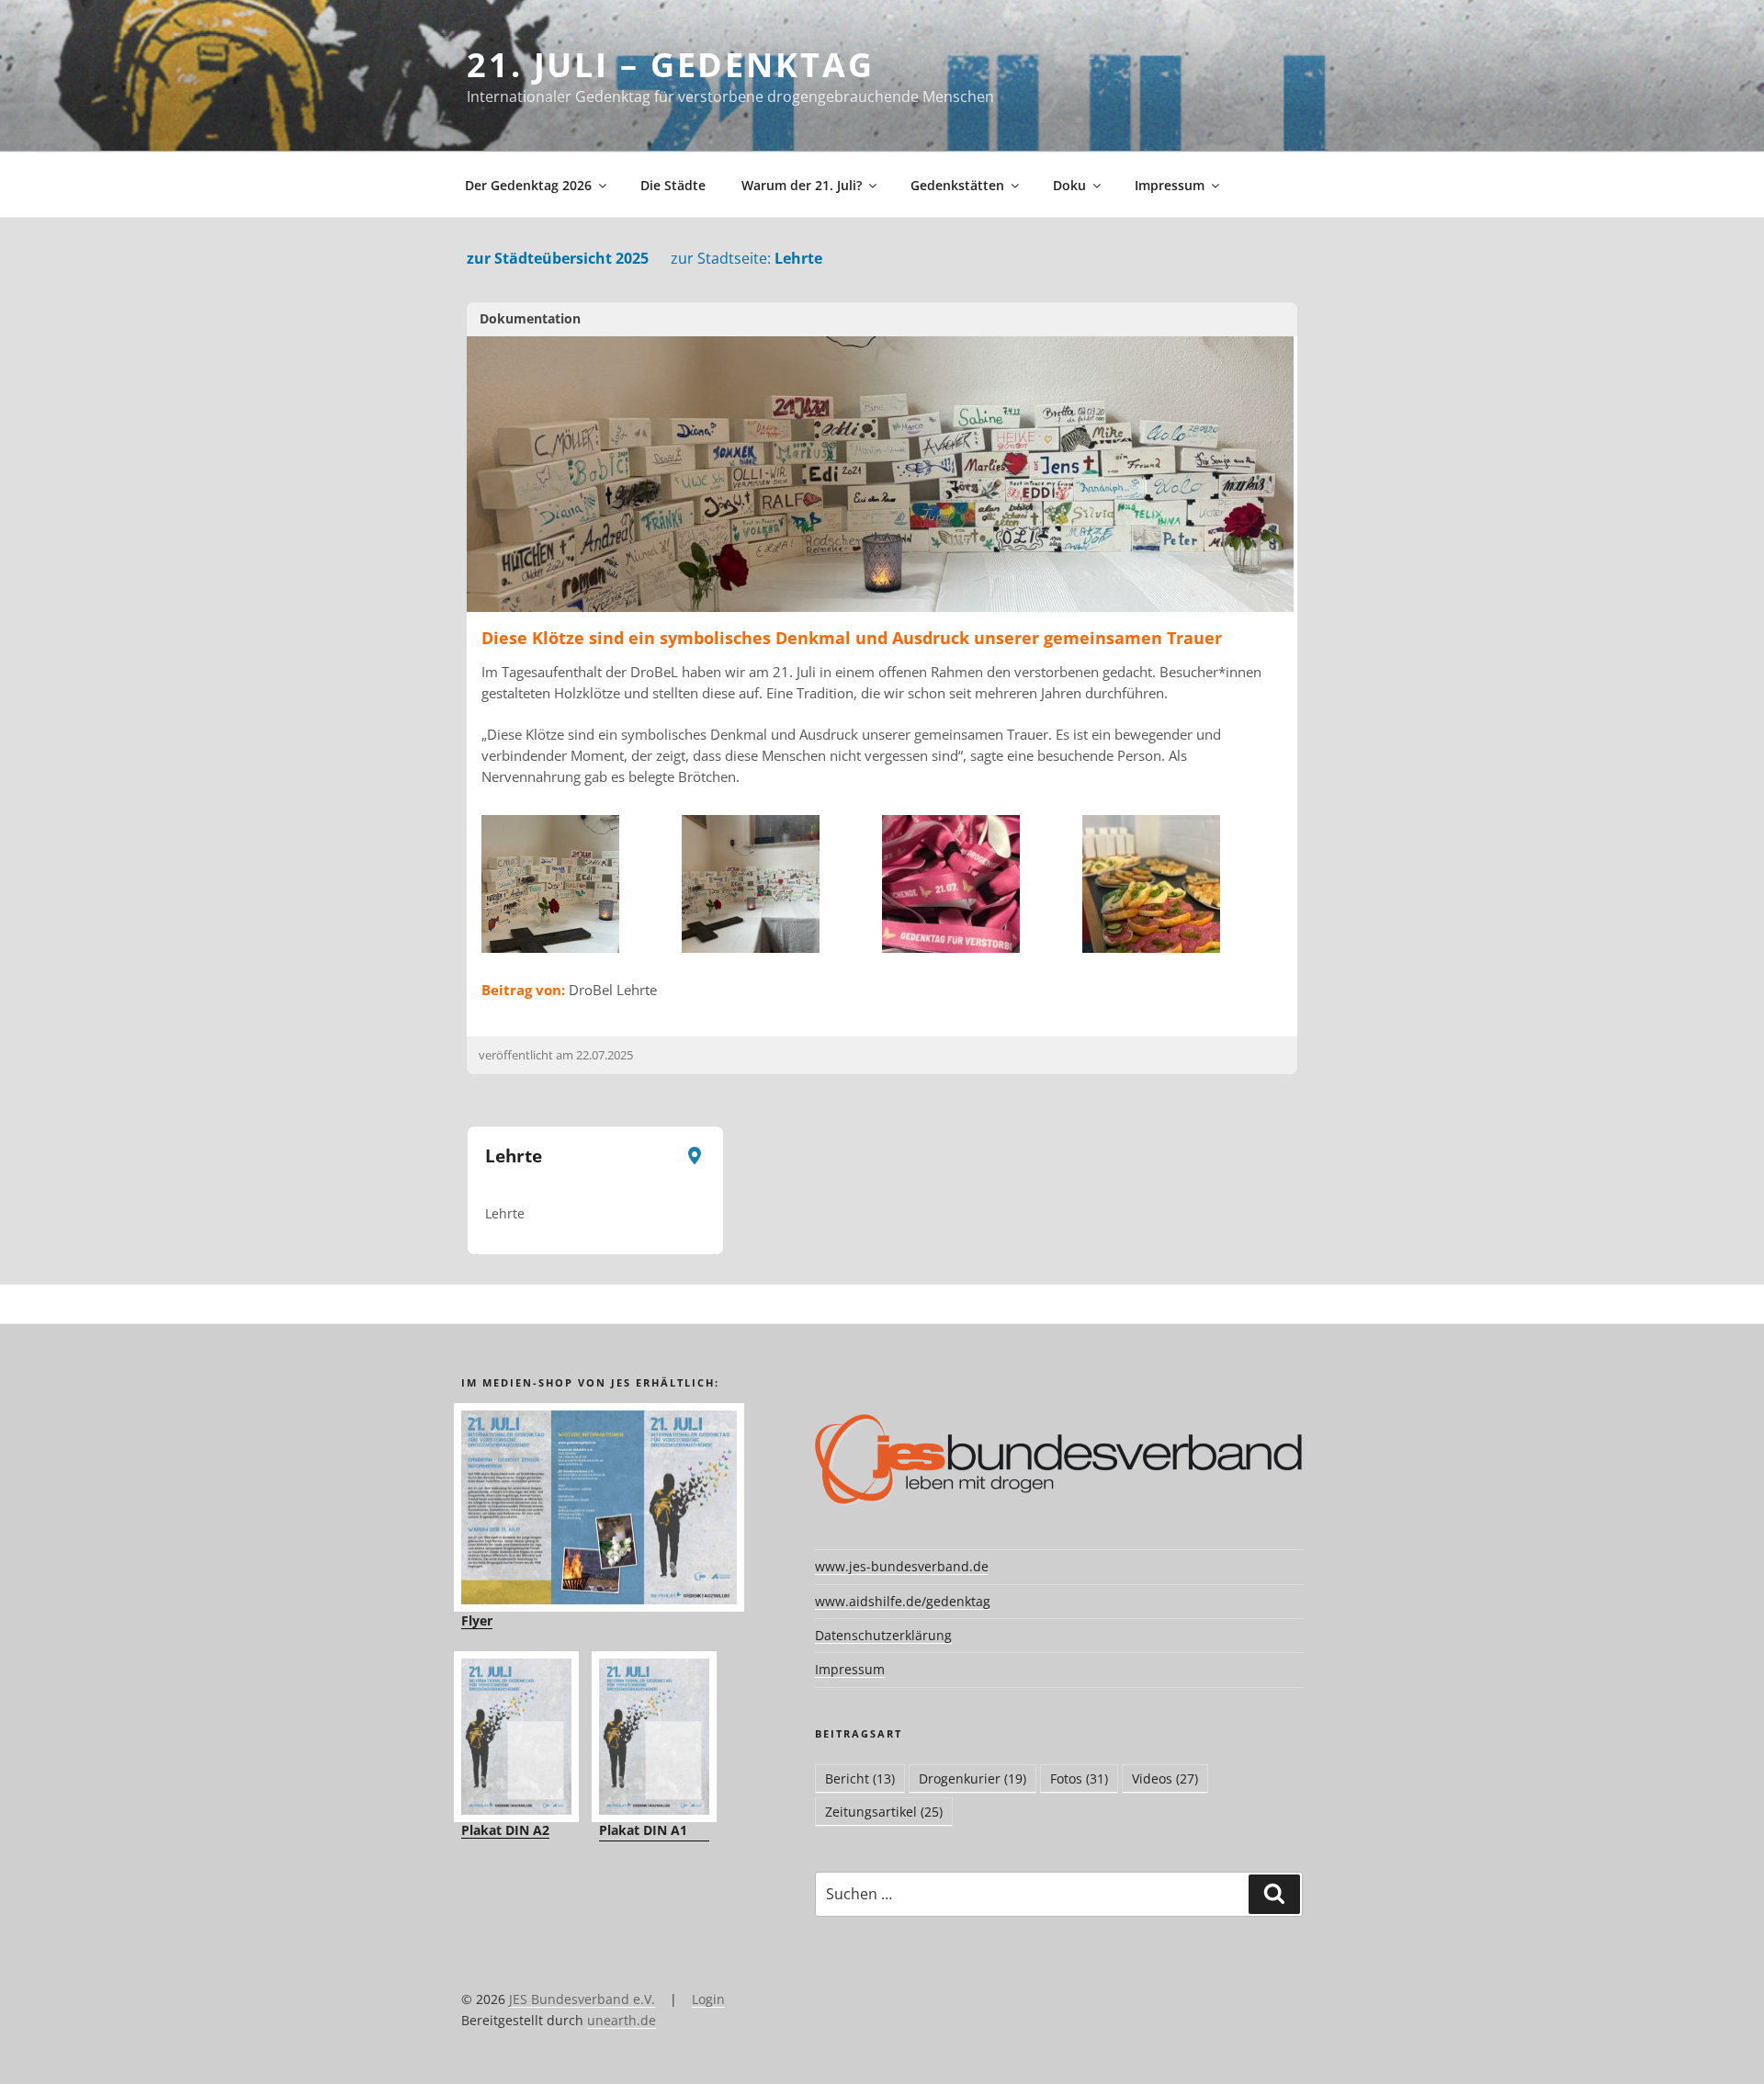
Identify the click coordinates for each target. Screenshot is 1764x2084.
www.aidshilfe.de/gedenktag (903, 1601)
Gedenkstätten (957, 185)
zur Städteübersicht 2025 (558, 258)
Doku (1069, 185)
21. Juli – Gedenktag (671, 65)
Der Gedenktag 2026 (528, 185)
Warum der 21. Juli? (802, 185)
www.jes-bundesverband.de (902, 1566)
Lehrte (746, 258)
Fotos (1079, 1778)
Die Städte (673, 185)
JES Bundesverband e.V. (582, 1999)
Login (708, 1999)
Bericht (860, 1778)
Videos (1165, 1778)
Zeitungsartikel (884, 1812)
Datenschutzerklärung (883, 1635)
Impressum (1170, 185)
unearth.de (622, 2020)
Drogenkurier (972, 1778)
